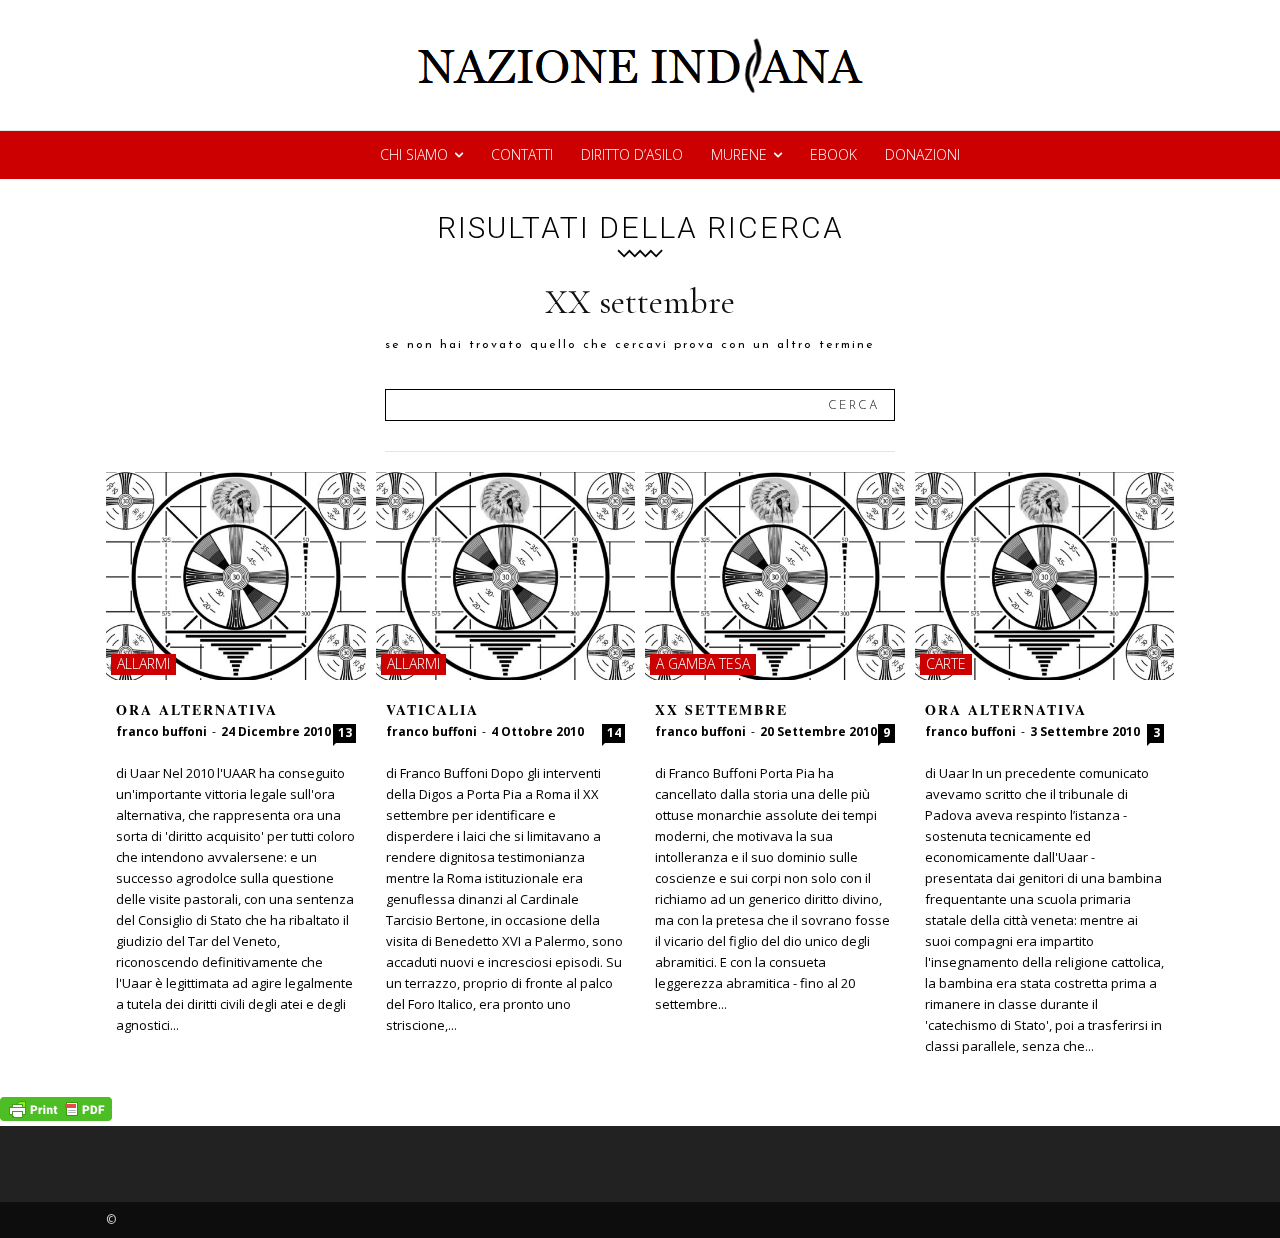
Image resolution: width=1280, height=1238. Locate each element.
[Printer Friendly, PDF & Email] (56, 1115)
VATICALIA (432, 709)
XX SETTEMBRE (721, 709)
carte (946, 663)
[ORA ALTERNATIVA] (236, 576)
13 (345, 732)
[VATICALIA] (506, 576)
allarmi (143, 663)
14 (614, 732)
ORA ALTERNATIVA (197, 709)
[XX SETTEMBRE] (775, 576)
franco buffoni (161, 731)
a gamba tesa (703, 663)
